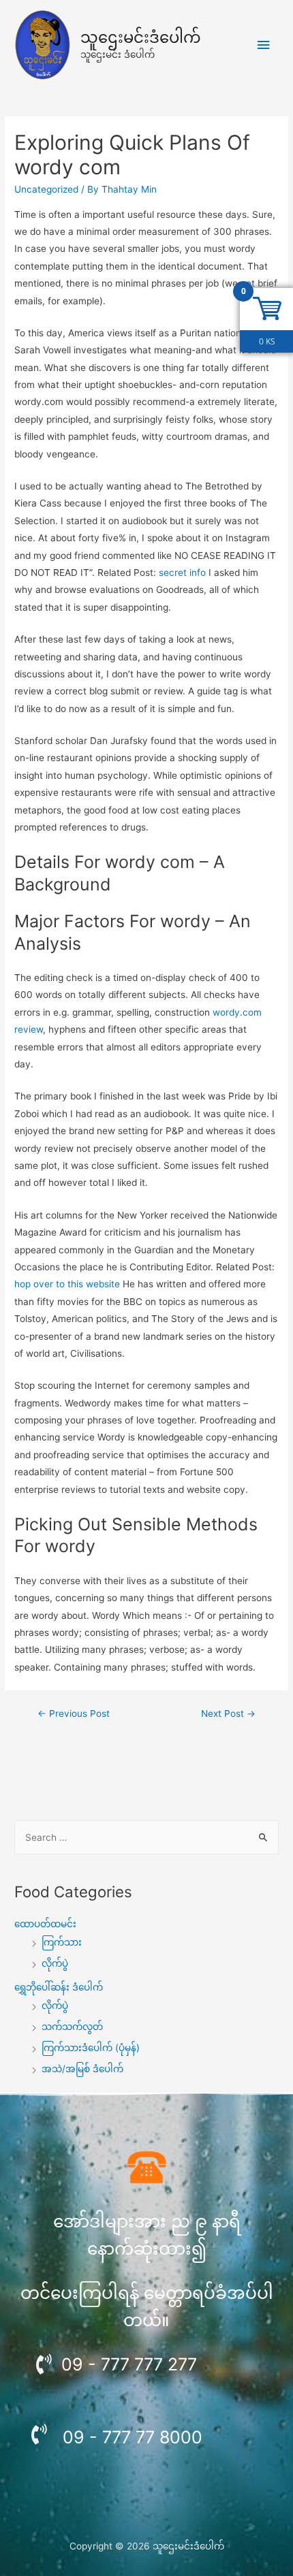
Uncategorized (46, 189)
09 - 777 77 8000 (133, 2437)
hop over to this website (67, 1284)
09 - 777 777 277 (129, 2364)
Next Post (228, 1713)
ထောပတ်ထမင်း (45, 1924)
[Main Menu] (264, 45)
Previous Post (74, 1713)
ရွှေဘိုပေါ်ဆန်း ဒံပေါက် (59, 1987)
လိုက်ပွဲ (55, 1963)
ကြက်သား (62, 1942)
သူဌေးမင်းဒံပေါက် (141, 37)
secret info (182, 573)
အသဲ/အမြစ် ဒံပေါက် (82, 2069)
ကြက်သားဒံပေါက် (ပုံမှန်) (91, 2048)
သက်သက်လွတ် (72, 2027)
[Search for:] (146, 1837)
